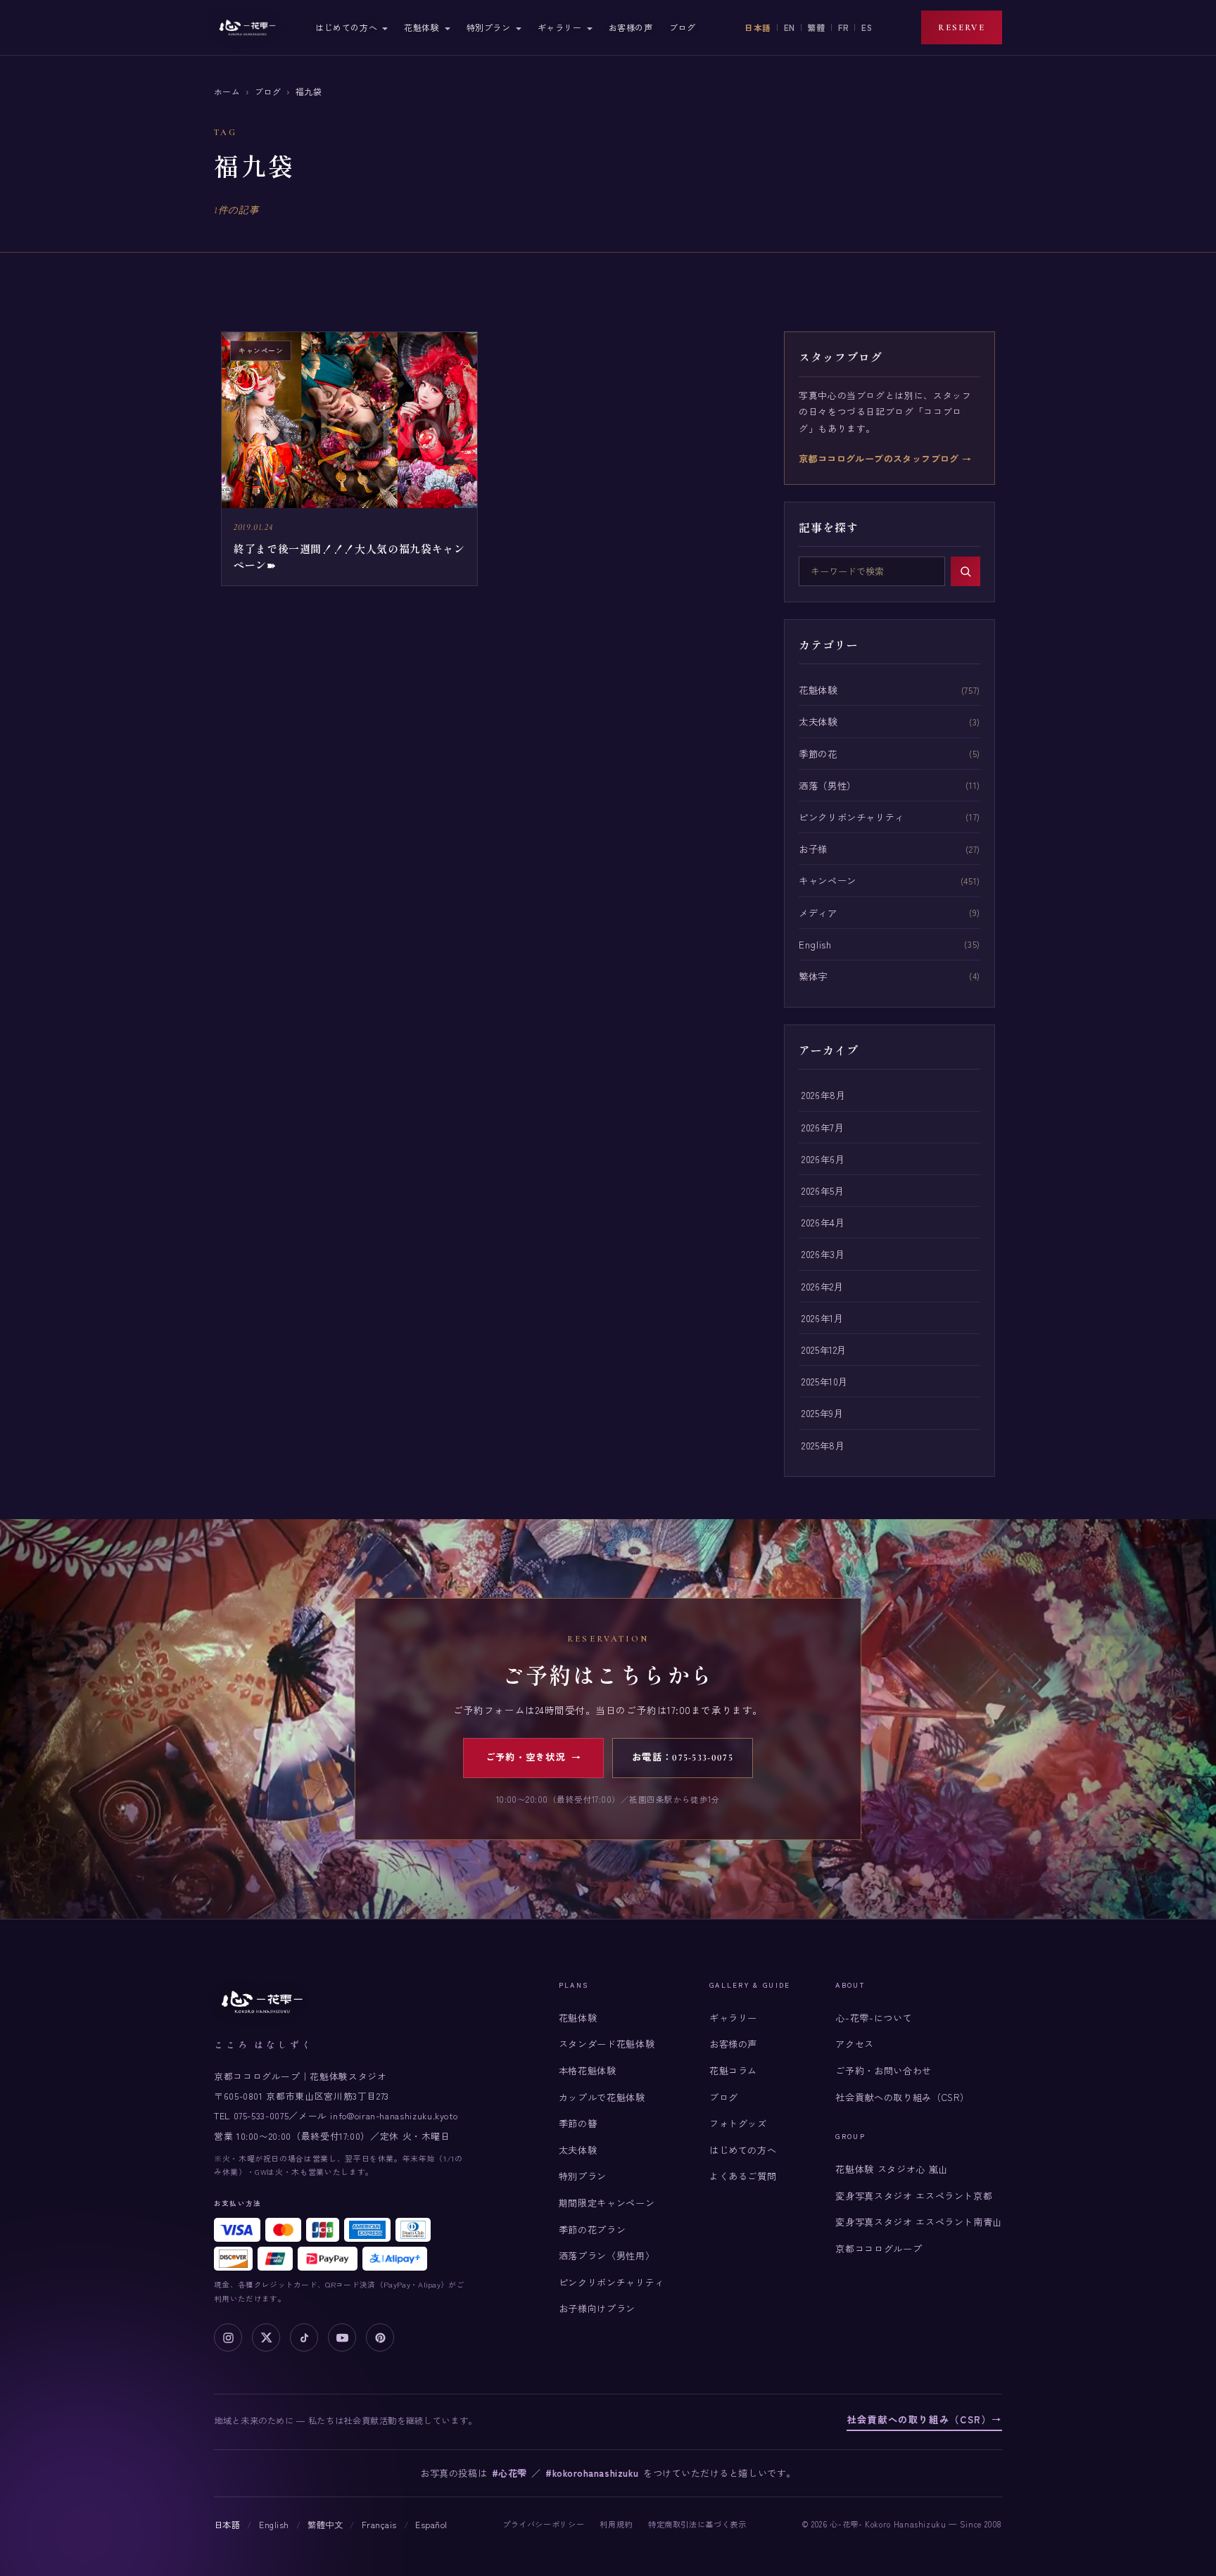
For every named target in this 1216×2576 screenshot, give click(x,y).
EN (790, 27)
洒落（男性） (828, 785)
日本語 (758, 27)
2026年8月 (823, 1095)
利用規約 (616, 2524)
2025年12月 (824, 1350)
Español (431, 2525)
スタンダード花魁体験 (607, 2044)
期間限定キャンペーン (607, 2203)
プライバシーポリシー (543, 2524)
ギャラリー (560, 27)
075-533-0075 (261, 2115)
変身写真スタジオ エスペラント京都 (914, 2196)
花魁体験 (422, 27)
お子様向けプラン (597, 2308)
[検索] (965, 571)
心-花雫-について (874, 2018)
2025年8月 (823, 1445)
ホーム (227, 91)
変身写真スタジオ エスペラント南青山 (919, 2222)
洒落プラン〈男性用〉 (607, 2255)
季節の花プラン (592, 2229)
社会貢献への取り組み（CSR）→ (924, 2419)
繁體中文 (325, 2525)
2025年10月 (825, 1381)
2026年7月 (823, 1127)
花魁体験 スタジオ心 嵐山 (891, 2169)
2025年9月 (822, 1413)
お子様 (813, 849)
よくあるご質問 (743, 2176)
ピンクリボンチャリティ (851, 817)
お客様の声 (631, 27)
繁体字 (813, 976)
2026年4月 (823, 1222)
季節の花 (818, 754)
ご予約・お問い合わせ (883, 2070)
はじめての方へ (346, 27)
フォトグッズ (738, 2123)
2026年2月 (822, 1286)
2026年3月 (823, 1254)
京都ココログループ (879, 2248)
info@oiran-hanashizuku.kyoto (394, 2115)
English (815, 944)
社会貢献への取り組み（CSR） (902, 2097)
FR (843, 27)
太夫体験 (818, 721)
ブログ (683, 27)
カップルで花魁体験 (602, 2097)
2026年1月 (822, 1318)
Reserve (962, 27)
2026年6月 (823, 1159)
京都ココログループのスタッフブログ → (885, 458)
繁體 (817, 27)
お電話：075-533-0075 (683, 1758)
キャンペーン (828, 880)
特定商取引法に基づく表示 (697, 2524)
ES (867, 27)
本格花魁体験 (588, 2070)
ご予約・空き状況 (534, 1758)
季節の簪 (578, 2123)
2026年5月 (823, 1191)
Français (379, 2525)
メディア (818, 913)
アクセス (855, 2044)
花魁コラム (733, 2070)
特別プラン (489, 27)
